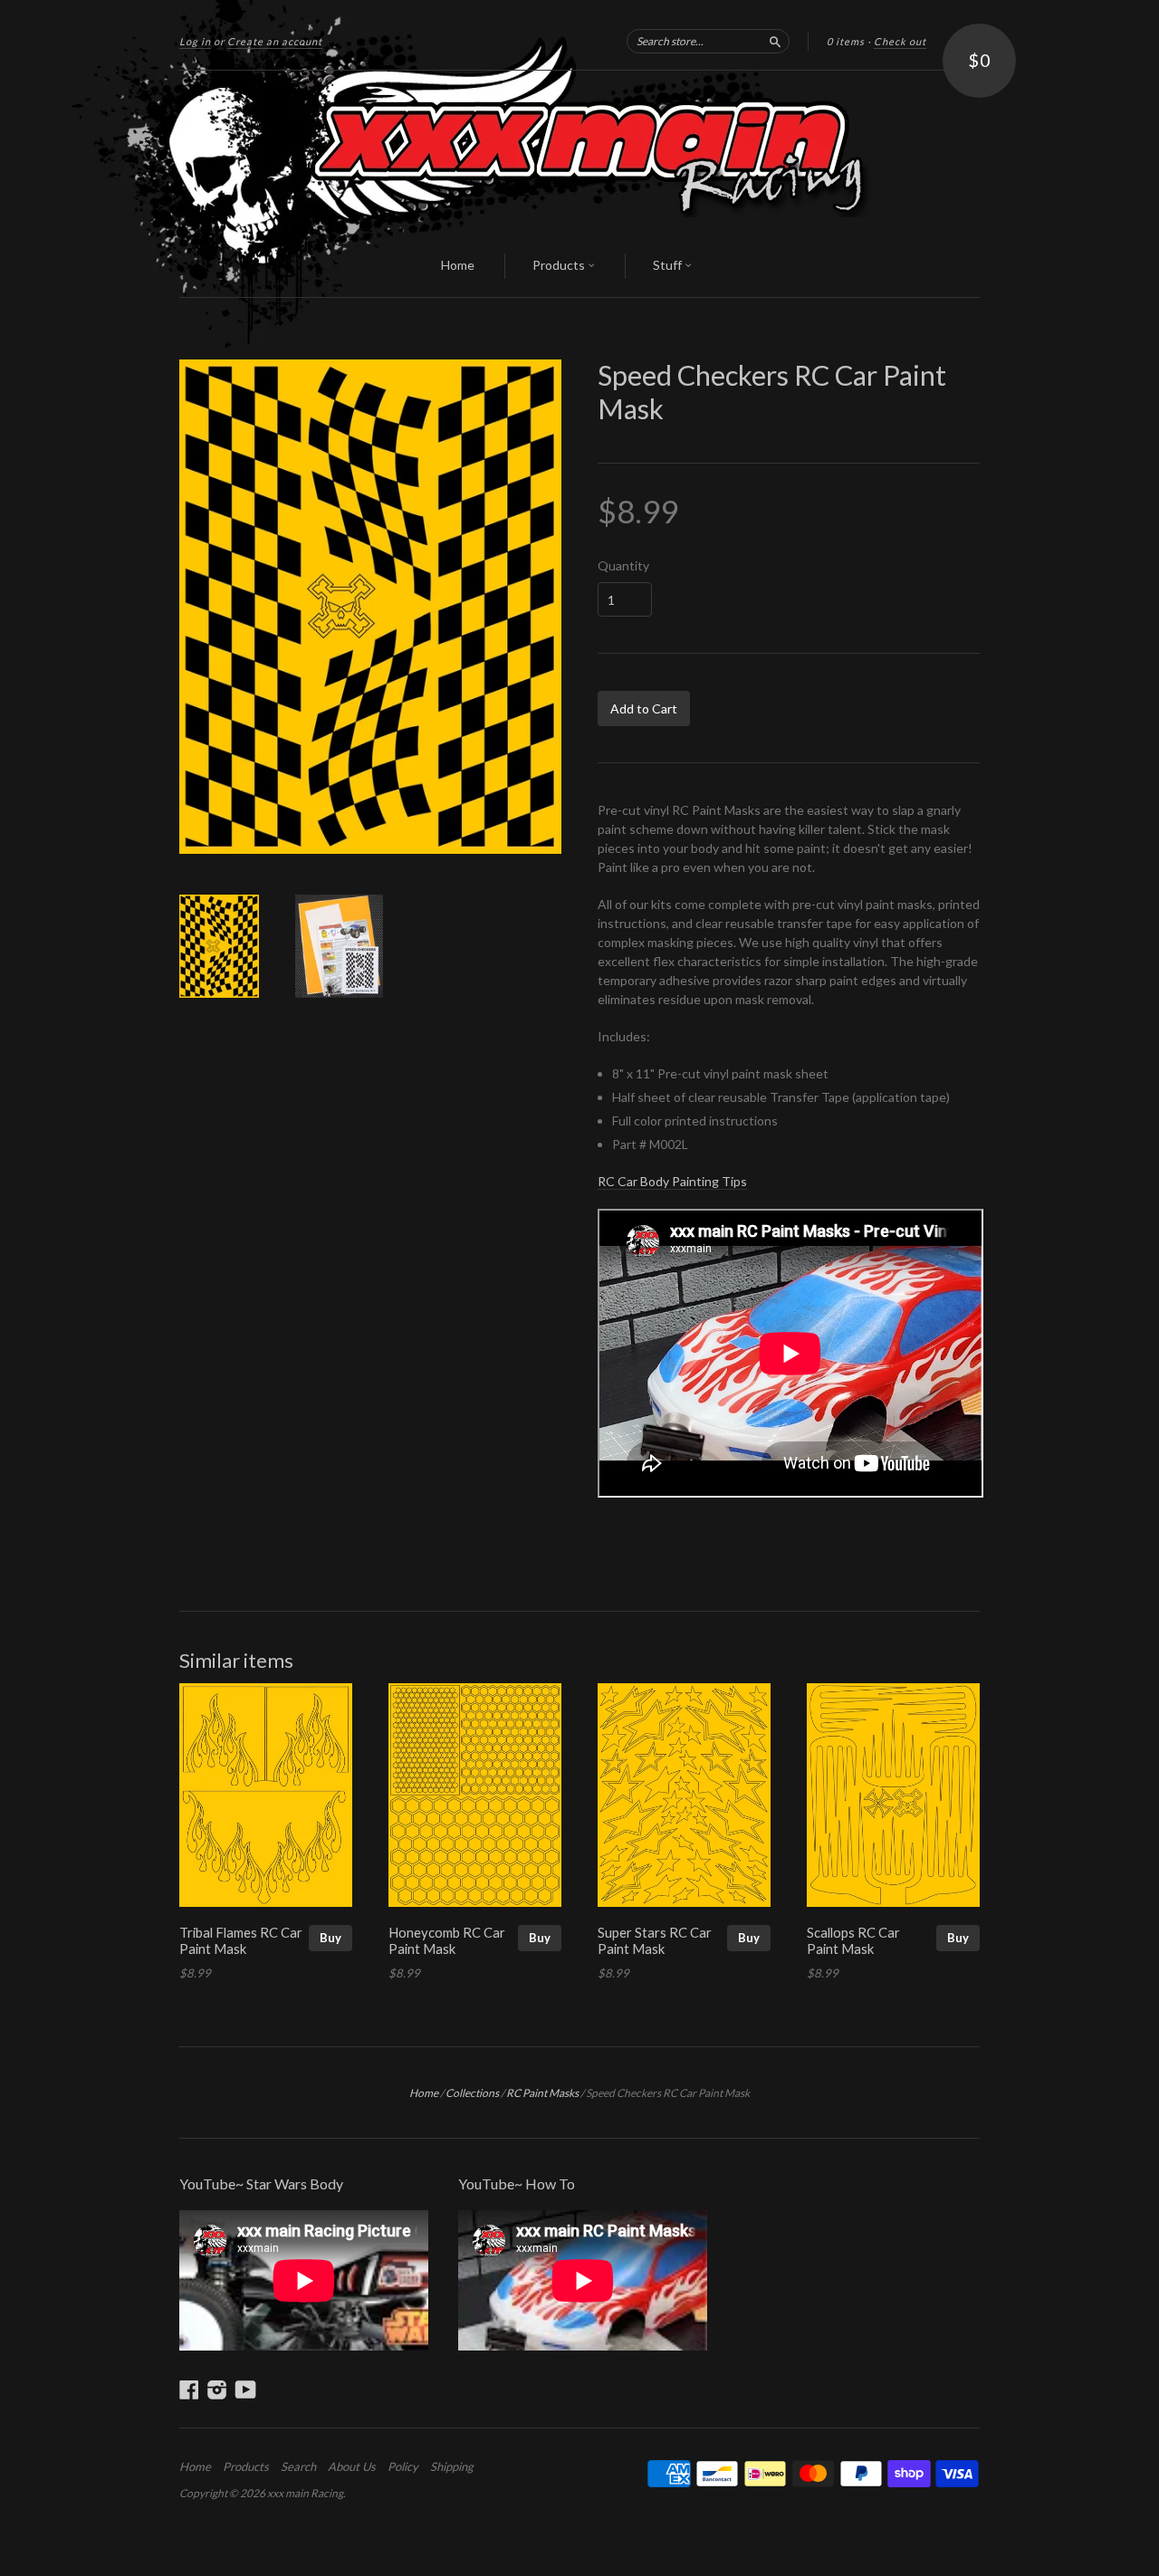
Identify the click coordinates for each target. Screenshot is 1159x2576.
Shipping (452, 2466)
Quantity (623, 566)
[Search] (775, 41)
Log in (195, 41)
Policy (403, 2466)
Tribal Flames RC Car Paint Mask (241, 1940)
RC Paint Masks (542, 2093)
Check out (900, 41)
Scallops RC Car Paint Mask (853, 1940)
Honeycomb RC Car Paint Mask (447, 1940)
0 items (846, 41)
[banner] (579, 153)
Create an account (275, 41)
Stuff (669, 265)
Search (298, 2466)
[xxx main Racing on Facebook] (189, 2389)
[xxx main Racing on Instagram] (217, 2389)
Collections (472, 2093)
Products (560, 265)
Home (458, 265)
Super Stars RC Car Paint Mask (655, 1940)
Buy (330, 1938)
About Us (352, 2466)
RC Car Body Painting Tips (672, 1181)
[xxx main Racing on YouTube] (246, 2389)
